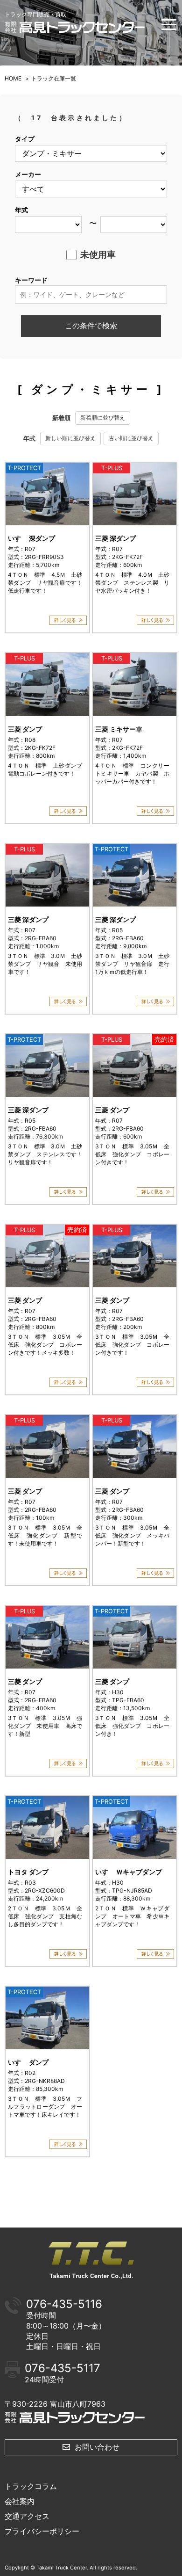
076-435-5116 (64, 2304)
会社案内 (20, 2501)
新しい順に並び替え (70, 438)
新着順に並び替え (103, 417)
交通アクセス (27, 2516)
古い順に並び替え (131, 438)
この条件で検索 (91, 326)
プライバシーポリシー (42, 2531)
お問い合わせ (97, 2447)
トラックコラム (31, 2486)
